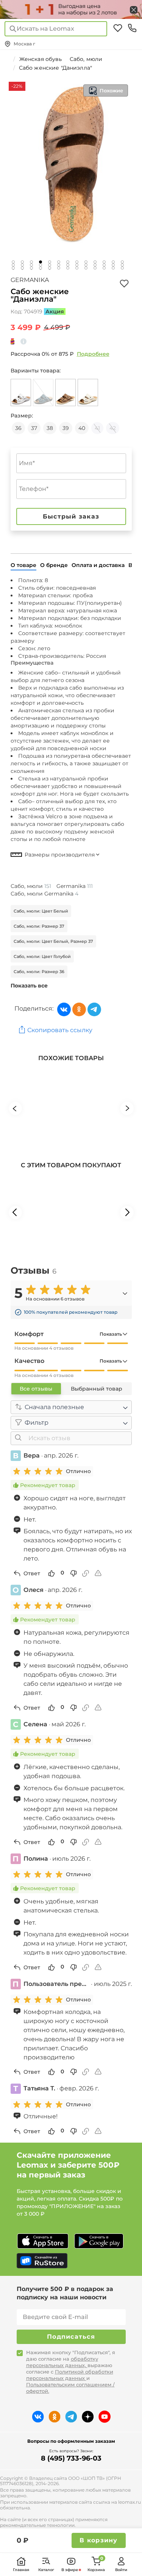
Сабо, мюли (31, 886)
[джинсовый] (43, 392)
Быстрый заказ (71, 516)
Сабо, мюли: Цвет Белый (41, 911)
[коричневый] (66, 392)
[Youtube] (105, 2417)
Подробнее (93, 354)
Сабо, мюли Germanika (44, 894)
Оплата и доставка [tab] (98, 565)
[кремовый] (88, 392)
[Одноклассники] (79, 1009)
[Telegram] (94, 1009)
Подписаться (71, 2337)
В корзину (98, 2540)
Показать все (29, 986)
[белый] (21, 392)
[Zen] (88, 2417)
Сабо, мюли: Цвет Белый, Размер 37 (53, 941)
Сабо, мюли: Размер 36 (39, 972)
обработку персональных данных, (62, 2362)
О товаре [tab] (23, 565)
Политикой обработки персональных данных (70, 2375)
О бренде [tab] (54, 565)
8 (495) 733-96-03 (71, 2458)
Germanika (30, 280)
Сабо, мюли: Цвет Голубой (42, 956)
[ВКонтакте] (64, 1009)
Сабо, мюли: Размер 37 (39, 926)
